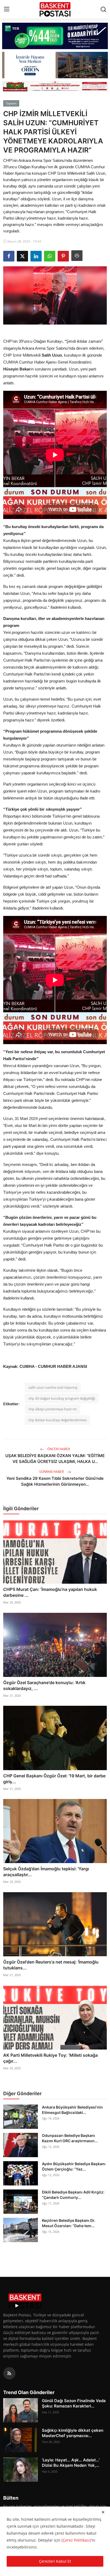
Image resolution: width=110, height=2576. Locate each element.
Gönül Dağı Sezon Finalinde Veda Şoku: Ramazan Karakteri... (74, 2403)
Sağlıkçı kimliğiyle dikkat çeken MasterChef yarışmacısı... (73, 2433)
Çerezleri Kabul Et (55, 2561)
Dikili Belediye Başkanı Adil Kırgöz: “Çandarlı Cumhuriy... (73, 2195)
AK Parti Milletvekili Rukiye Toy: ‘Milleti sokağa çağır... (50, 2058)
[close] (103, 2512)
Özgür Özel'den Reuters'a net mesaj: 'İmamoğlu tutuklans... (51, 1965)
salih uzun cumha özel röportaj (53, 1387)
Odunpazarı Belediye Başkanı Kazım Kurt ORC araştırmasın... (70, 2138)
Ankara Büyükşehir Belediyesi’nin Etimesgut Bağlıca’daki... (72, 2110)
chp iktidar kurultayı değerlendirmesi (57, 1420)
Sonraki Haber (52, 1472)
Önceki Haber (58, 1449)
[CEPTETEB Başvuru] (55, 36)
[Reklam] (55, 86)
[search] (103, 9)
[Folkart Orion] (55, 65)
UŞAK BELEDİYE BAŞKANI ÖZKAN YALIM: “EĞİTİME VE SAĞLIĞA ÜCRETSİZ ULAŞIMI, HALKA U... (55, 1459)
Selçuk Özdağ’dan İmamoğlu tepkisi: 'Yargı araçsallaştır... (46, 1872)
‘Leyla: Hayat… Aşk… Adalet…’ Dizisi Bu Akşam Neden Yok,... (71, 2463)
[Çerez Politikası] (76, 2540)
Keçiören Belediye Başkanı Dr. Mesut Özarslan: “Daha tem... (69, 2223)
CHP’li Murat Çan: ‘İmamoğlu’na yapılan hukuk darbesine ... (50, 1592)
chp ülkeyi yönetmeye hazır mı (52, 1409)
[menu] (7, 9)
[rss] (9, 2373)
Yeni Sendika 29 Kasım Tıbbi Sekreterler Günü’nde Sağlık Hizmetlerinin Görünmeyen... (55, 1481)
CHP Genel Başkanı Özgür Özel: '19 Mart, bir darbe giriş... (54, 1779)
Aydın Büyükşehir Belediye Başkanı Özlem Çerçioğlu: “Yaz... (74, 2166)
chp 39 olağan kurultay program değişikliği (62, 1398)
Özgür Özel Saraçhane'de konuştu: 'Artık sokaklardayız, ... (44, 1685)
